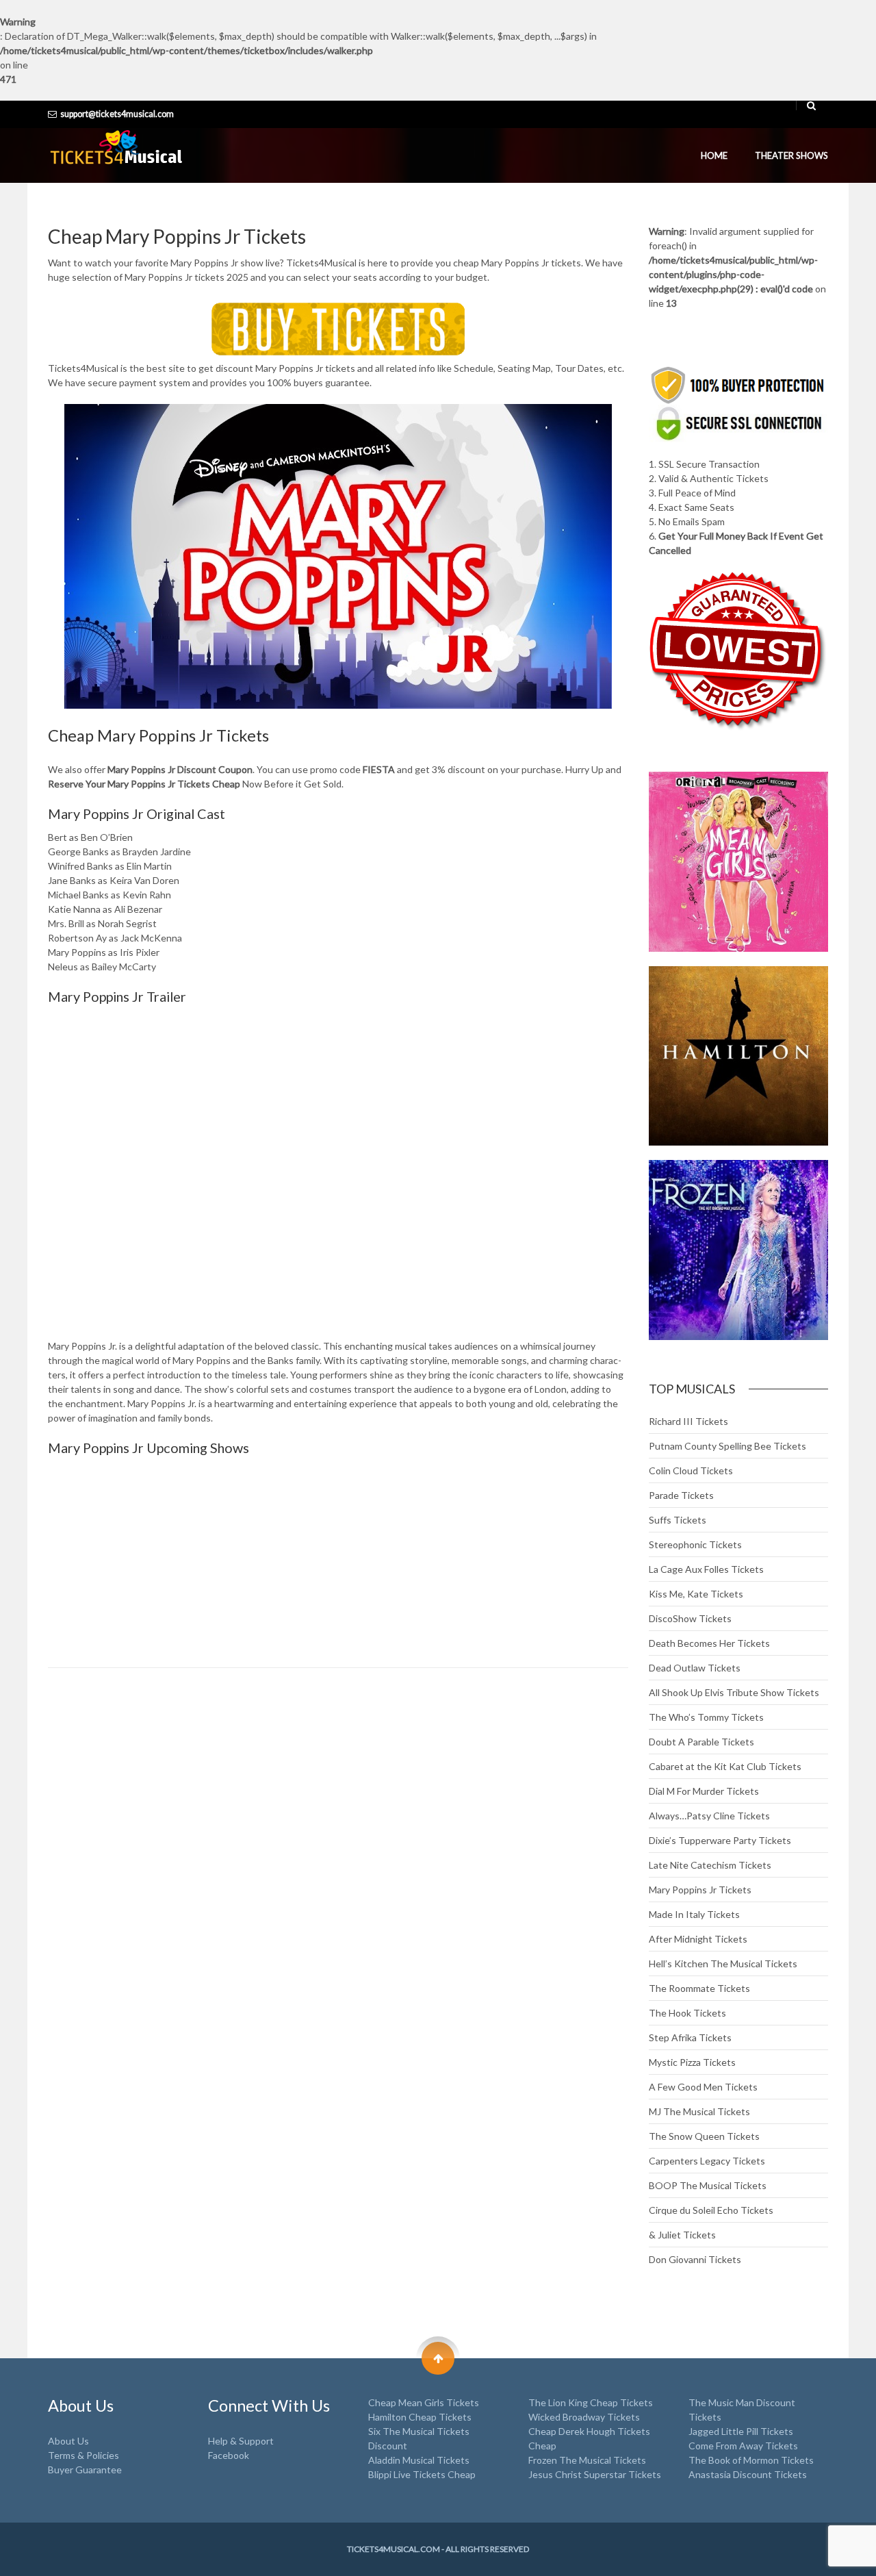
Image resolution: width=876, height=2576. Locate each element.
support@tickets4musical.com (117, 114)
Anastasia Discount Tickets (748, 2474)
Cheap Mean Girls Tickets (424, 2402)
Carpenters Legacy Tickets (707, 2161)
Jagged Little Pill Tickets (741, 2431)
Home (714, 155)
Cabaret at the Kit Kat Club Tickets (725, 1766)
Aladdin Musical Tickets (419, 2460)
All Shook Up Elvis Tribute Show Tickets (734, 1692)
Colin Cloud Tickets (691, 1470)
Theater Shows (791, 155)
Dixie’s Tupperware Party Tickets (720, 1840)
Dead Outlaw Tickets (695, 1668)
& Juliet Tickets (682, 2235)
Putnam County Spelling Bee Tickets (727, 1446)
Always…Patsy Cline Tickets (709, 1816)
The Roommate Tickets (699, 1988)
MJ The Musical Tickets (699, 2111)
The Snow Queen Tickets (704, 2136)
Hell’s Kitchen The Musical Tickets (723, 1963)
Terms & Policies (83, 2455)
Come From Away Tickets (743, 2446)
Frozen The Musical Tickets (587, 2460)
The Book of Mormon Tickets (751, 2460)
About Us (68, 2441)
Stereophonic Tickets (695, 1544)
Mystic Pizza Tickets (692, 2062)
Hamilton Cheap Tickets (420, 2417)
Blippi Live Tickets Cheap (422, 2474)
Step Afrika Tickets (690, 2037)
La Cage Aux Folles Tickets (706, 1569)
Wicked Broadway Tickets (584, 2417)
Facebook (229, 2455)
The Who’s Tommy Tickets (706, 1717)
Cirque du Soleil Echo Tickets (711, 2210)
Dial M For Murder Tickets (704, 1791)
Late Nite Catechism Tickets (710, 1865)
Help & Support (241, 2441)
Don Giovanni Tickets (695, 2259)
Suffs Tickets (678, 1520)
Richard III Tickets (688, 1421)
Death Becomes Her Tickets (709, 1643)
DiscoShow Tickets (690, 1618)
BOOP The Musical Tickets (708, 2185)
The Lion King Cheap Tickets (591, 2402)
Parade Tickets (681, 1495)
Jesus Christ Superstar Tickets (595, 2474)
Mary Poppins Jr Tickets (700, 1890)
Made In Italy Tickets (694, 1914)
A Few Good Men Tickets (703, 2087)
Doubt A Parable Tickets (701, 1742)
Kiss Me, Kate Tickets (696, 1594)
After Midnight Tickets (698, 1939)
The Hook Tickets (687, 2013)
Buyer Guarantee (85, 2470)
